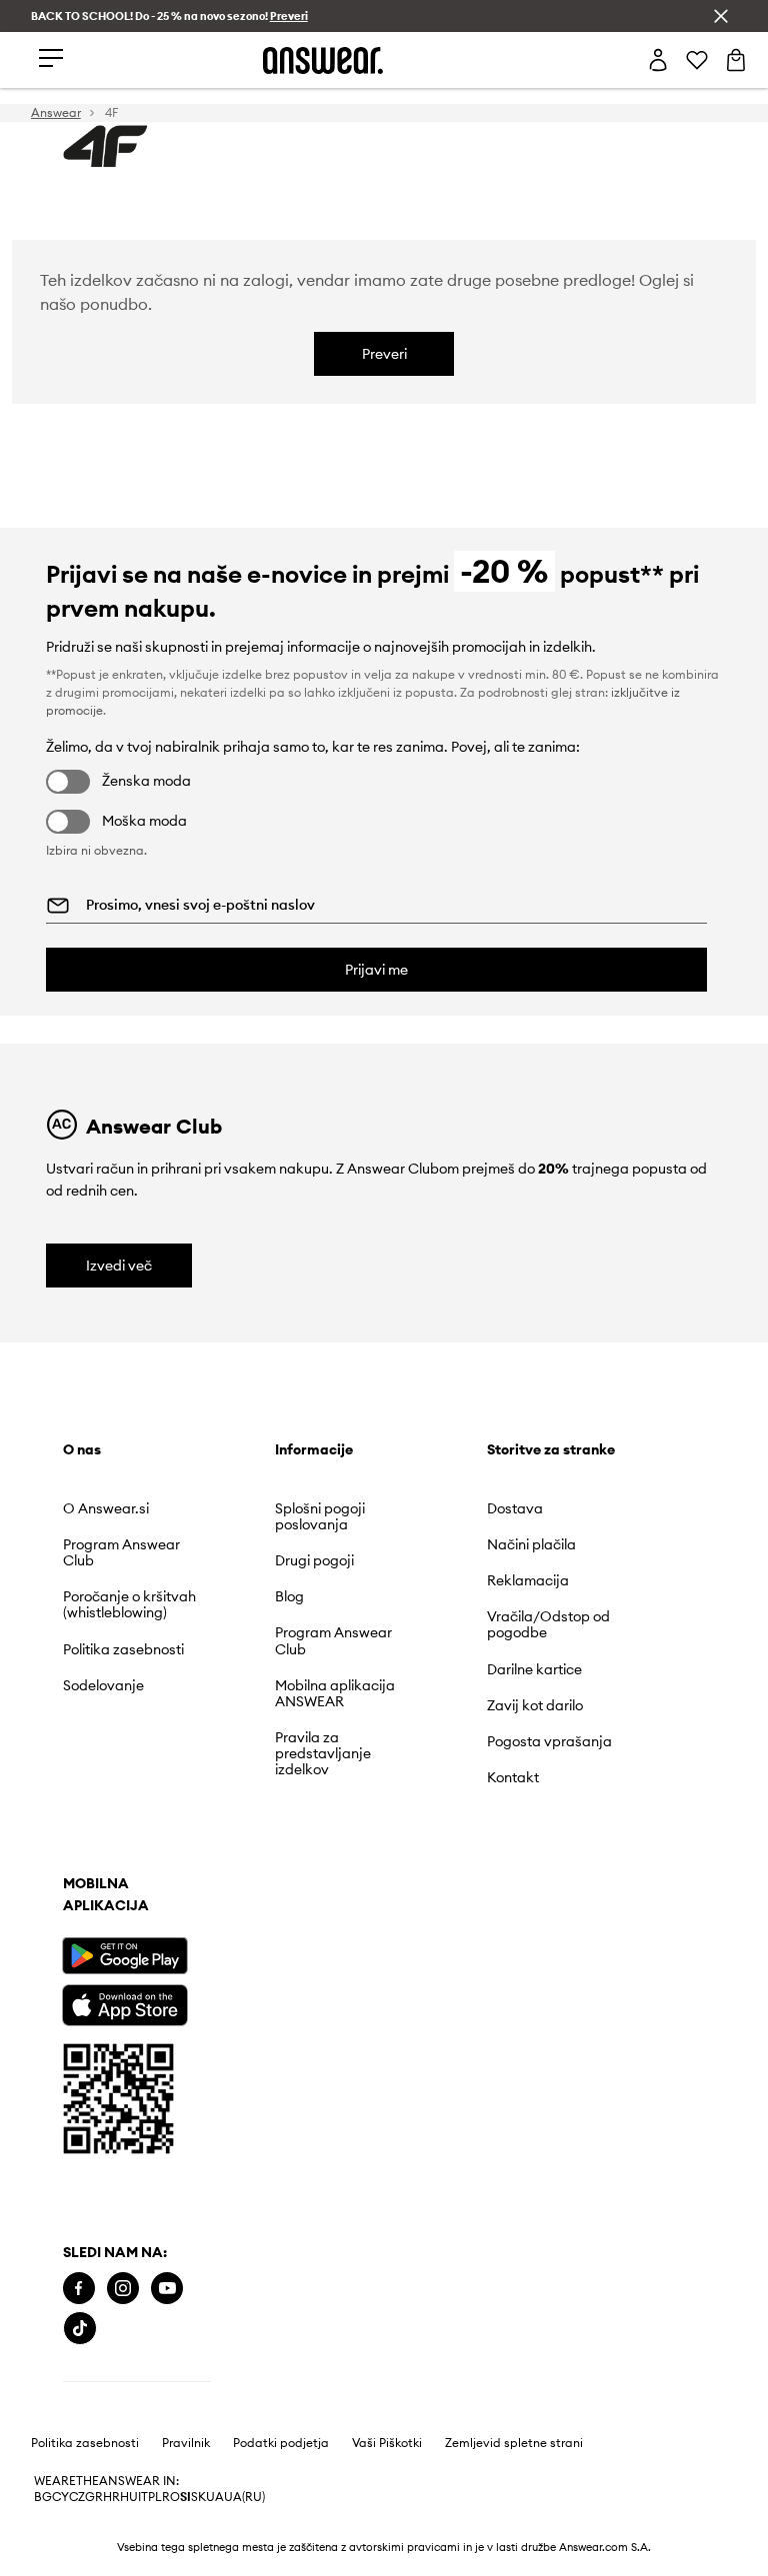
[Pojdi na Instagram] (123, 1947)
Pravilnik (186, 2061)
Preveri (384, 354)
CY (60, 2115)
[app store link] (124, 1790)
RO (171, 2115)
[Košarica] (736, 60)
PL (155, 2115)
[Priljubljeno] (697, 60)
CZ (77, 2115)
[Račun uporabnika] (658, 60)
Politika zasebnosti (85, 2061)
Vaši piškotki (387, 2061)
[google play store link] (124, 1743)
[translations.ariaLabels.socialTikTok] (212, 1947)
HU (129, 2115)
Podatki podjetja (281, 2061)
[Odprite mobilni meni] (51, 59)
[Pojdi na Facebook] (79, 1947)
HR (111, 2115)
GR (94, 2115)
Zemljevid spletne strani (514, 2061)
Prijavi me (376, 970)
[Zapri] (721, 16)
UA (215, 2115)
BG (43, 2115)
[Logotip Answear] (323, 60)
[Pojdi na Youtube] (167, 1947)
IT (143, 2115)
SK (198, 2115)
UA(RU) (244, 2115)
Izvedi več (119, 1266)
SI (185, 2115)
